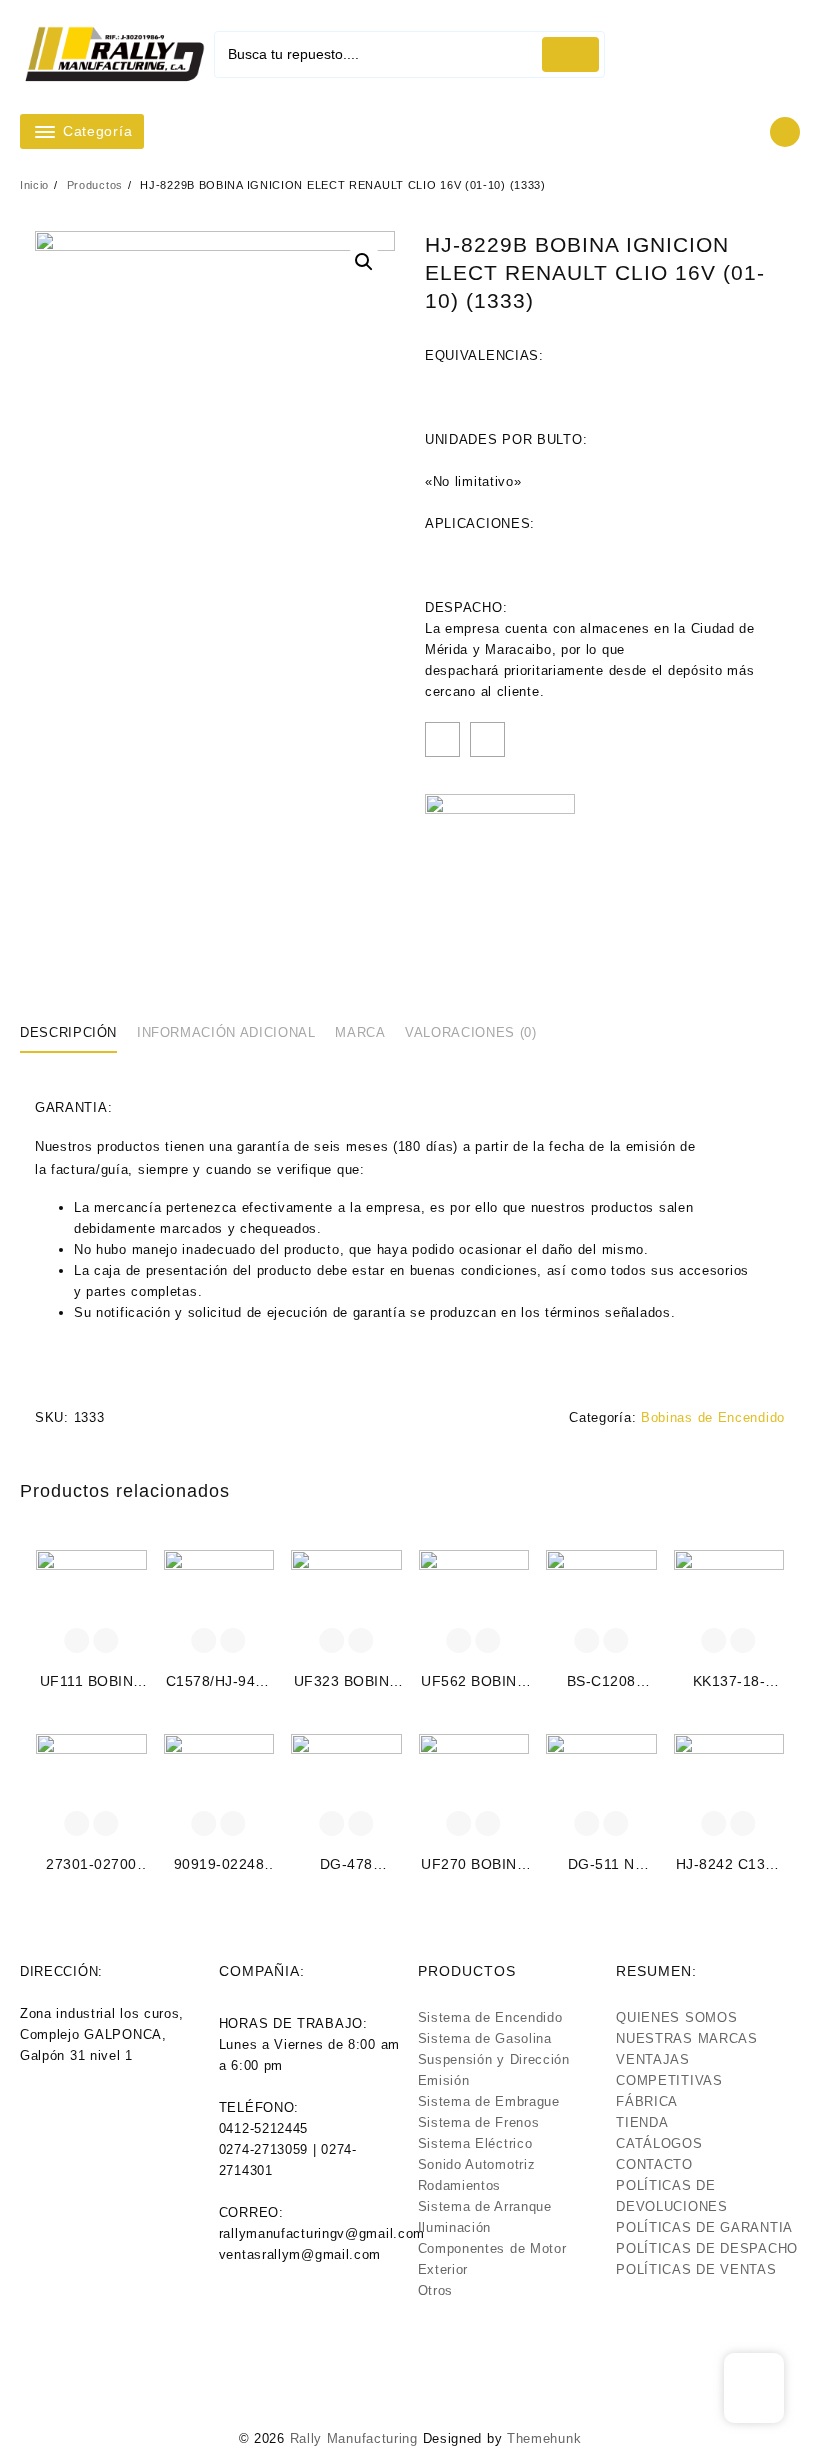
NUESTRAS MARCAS (687, 2038)
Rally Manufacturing (354, 2438)
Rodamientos (460, 2185)
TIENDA (642, 2122)
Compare (487, 739)
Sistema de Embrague (489, 2101)
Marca (360, 1032)
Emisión (444, 2080)
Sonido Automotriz (477, 2164)
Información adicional (226, 1032)
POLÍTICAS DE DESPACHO (707, 2248)
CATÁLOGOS (659, 2143)
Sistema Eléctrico (475, 2143)
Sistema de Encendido (490, 2017)
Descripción (68, 1032)
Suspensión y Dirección (494, 2059)
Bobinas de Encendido (713, 1417)
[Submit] (570, 54)
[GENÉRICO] (500, 869)
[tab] (76, 1033)
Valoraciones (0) (470, 1032)
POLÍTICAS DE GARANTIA (704, 2227)
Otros (436, 2290)
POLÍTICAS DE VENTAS (696, 2269)
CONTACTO (654, 2164)
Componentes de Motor (492, 2248)
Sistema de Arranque (485, 2206)
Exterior (443, 2269)
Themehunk (544, 2438)
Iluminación (455, 2227)
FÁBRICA (647, 2101)
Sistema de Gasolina (485, 2038)
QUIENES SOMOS (676, 2017)
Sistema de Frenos (479, 2122)
